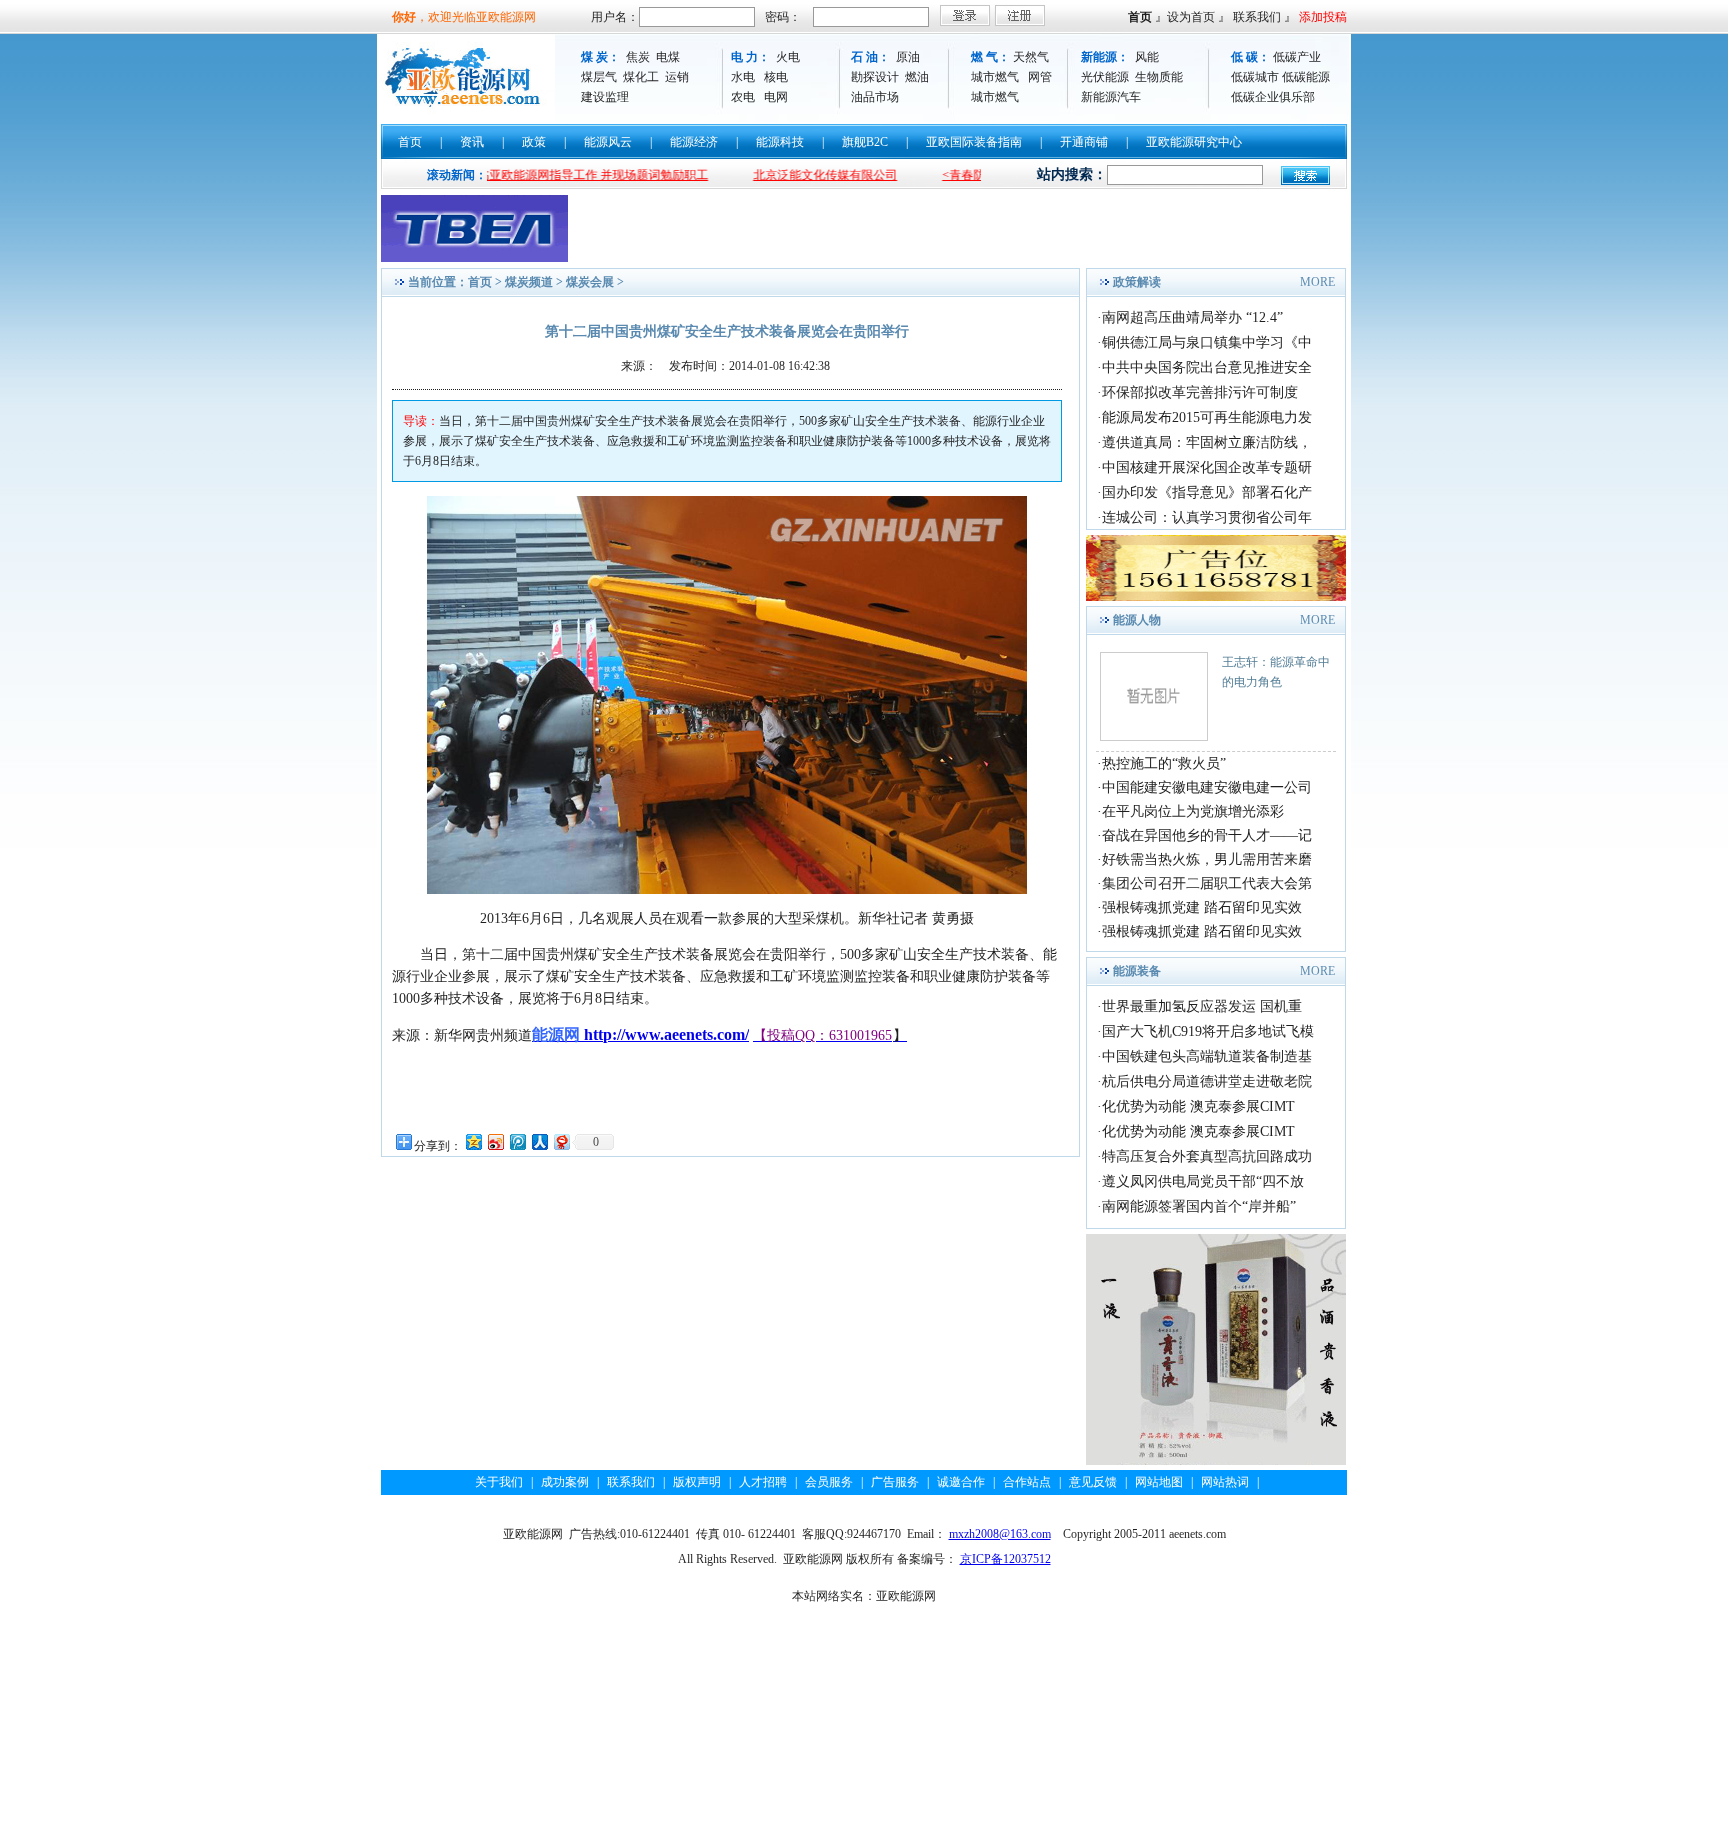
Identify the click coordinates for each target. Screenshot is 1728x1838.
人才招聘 (763, 1482)
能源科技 (780, 142)
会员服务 (829, 1482)
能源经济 (694, 142)
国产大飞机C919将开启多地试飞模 (1208, 1031)
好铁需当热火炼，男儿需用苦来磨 (1207, 859)
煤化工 (641, 77)
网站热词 (1225, 1482)
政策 (534, 142)
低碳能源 (1306, 77)
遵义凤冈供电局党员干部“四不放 (1203, 1181)
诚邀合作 (961, 1482)
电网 (776, 97)
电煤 (668, 57)
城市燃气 (995, 77)
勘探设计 (875, 77)
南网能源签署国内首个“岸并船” (1199, 1206)
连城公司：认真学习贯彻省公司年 (1207, 517)
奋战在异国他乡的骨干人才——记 (1207, 835)
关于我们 (499, 1482)
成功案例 (565, 1482)
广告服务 (895, 1482)
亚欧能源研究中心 (1194, 142)
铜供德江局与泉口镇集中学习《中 (1207, 342)
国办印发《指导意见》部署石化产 (1207, 492)
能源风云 (608, 142)
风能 (1147, 57)
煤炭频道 (529, 282)
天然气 (1031, 57)
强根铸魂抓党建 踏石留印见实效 (1202, 907)
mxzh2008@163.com (1000, 1534)
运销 (677, 77)
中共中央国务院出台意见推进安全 (1207, 367)
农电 (743, 97)
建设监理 (605, 97)
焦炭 (638, 57)
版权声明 (697, 1482)
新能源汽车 (1111, 97)
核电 (776, 77)
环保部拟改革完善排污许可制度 (1200, 392)
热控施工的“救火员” (1164, 763)
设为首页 (1191, 17)
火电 (788, 57)
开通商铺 (1084, 142)
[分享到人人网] (539, 1141)
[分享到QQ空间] (473, 1141)
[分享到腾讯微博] (517, 1141)
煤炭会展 (590, 282)
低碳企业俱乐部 (1273, 97)
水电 (743, 77)
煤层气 (599, 77)
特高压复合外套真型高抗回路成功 (1207, 1156)
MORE (1317, 282)
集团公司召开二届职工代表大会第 (1207, 883)
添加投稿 (1323, 17)
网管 (1040, 77)
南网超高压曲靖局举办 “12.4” (1192, 317)
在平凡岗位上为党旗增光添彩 (1193, 811)
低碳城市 (1255, 77)
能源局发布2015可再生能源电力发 (1207, 417)
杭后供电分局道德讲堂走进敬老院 (1207, 1081)
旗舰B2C (865, 142)
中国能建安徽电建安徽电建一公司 (1207, 787)
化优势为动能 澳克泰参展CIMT (1198, 1106)
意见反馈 (1093, 1482)
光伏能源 (1105, 77)
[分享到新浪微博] (495, 1141)
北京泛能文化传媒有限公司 (777, 175)
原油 (908, 57)
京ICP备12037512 (1005, 1559)
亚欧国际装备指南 (974, 142)
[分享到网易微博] (561, 1141)
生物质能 (1159, 77)
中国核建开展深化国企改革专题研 (1207, 467)
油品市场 (875, 97)
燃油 (917, 77)
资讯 (472, 142)
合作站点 (1027, 1482)
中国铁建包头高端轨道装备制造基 (1207, 1056)
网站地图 (1159, 1482)
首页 (1140, 17)
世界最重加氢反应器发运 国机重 (1202, 1006)
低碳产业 (1297, 57)
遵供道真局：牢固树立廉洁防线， (1207, 442)
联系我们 (1257, 17)
